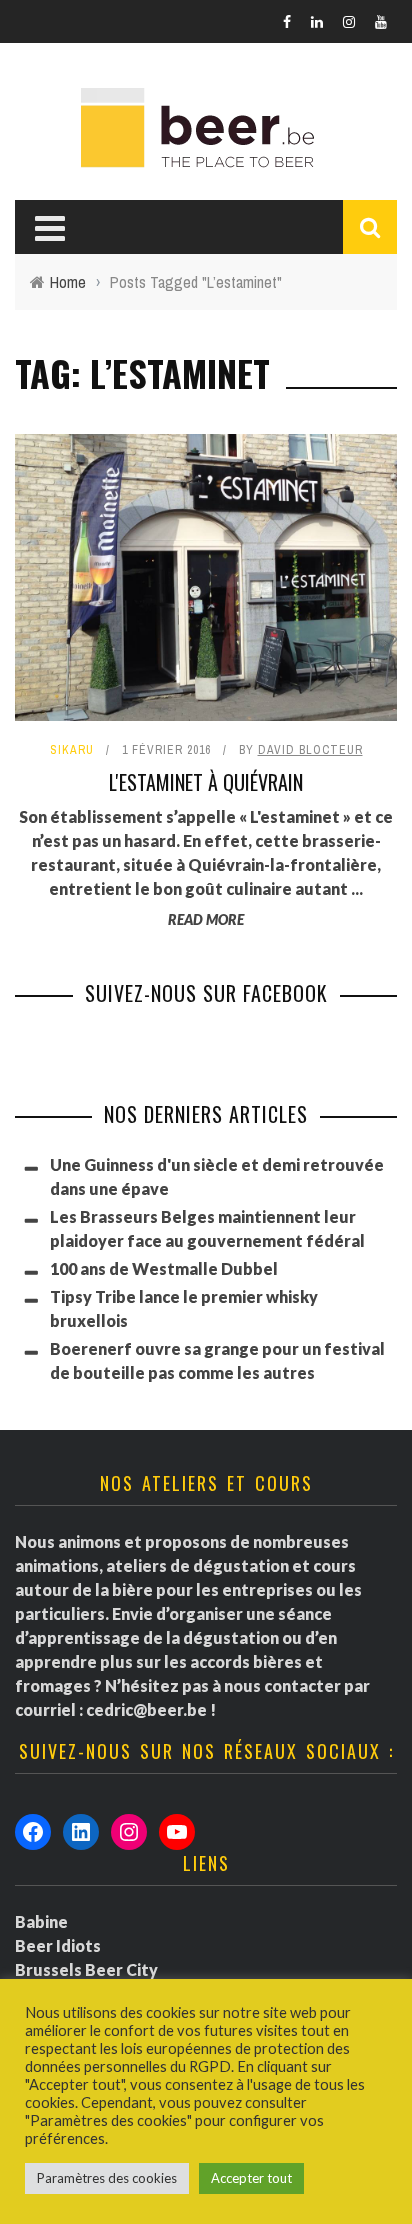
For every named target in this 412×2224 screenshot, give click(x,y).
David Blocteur (310, 750)
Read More (206, 919)
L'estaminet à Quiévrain (206, 782)
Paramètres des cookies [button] (107, 2178)
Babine (41, 1921)
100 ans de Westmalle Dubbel (164, 1268)
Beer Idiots (58, 1945)
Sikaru (72, 750)
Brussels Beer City (86, 1969)
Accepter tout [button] (251, 2178)
